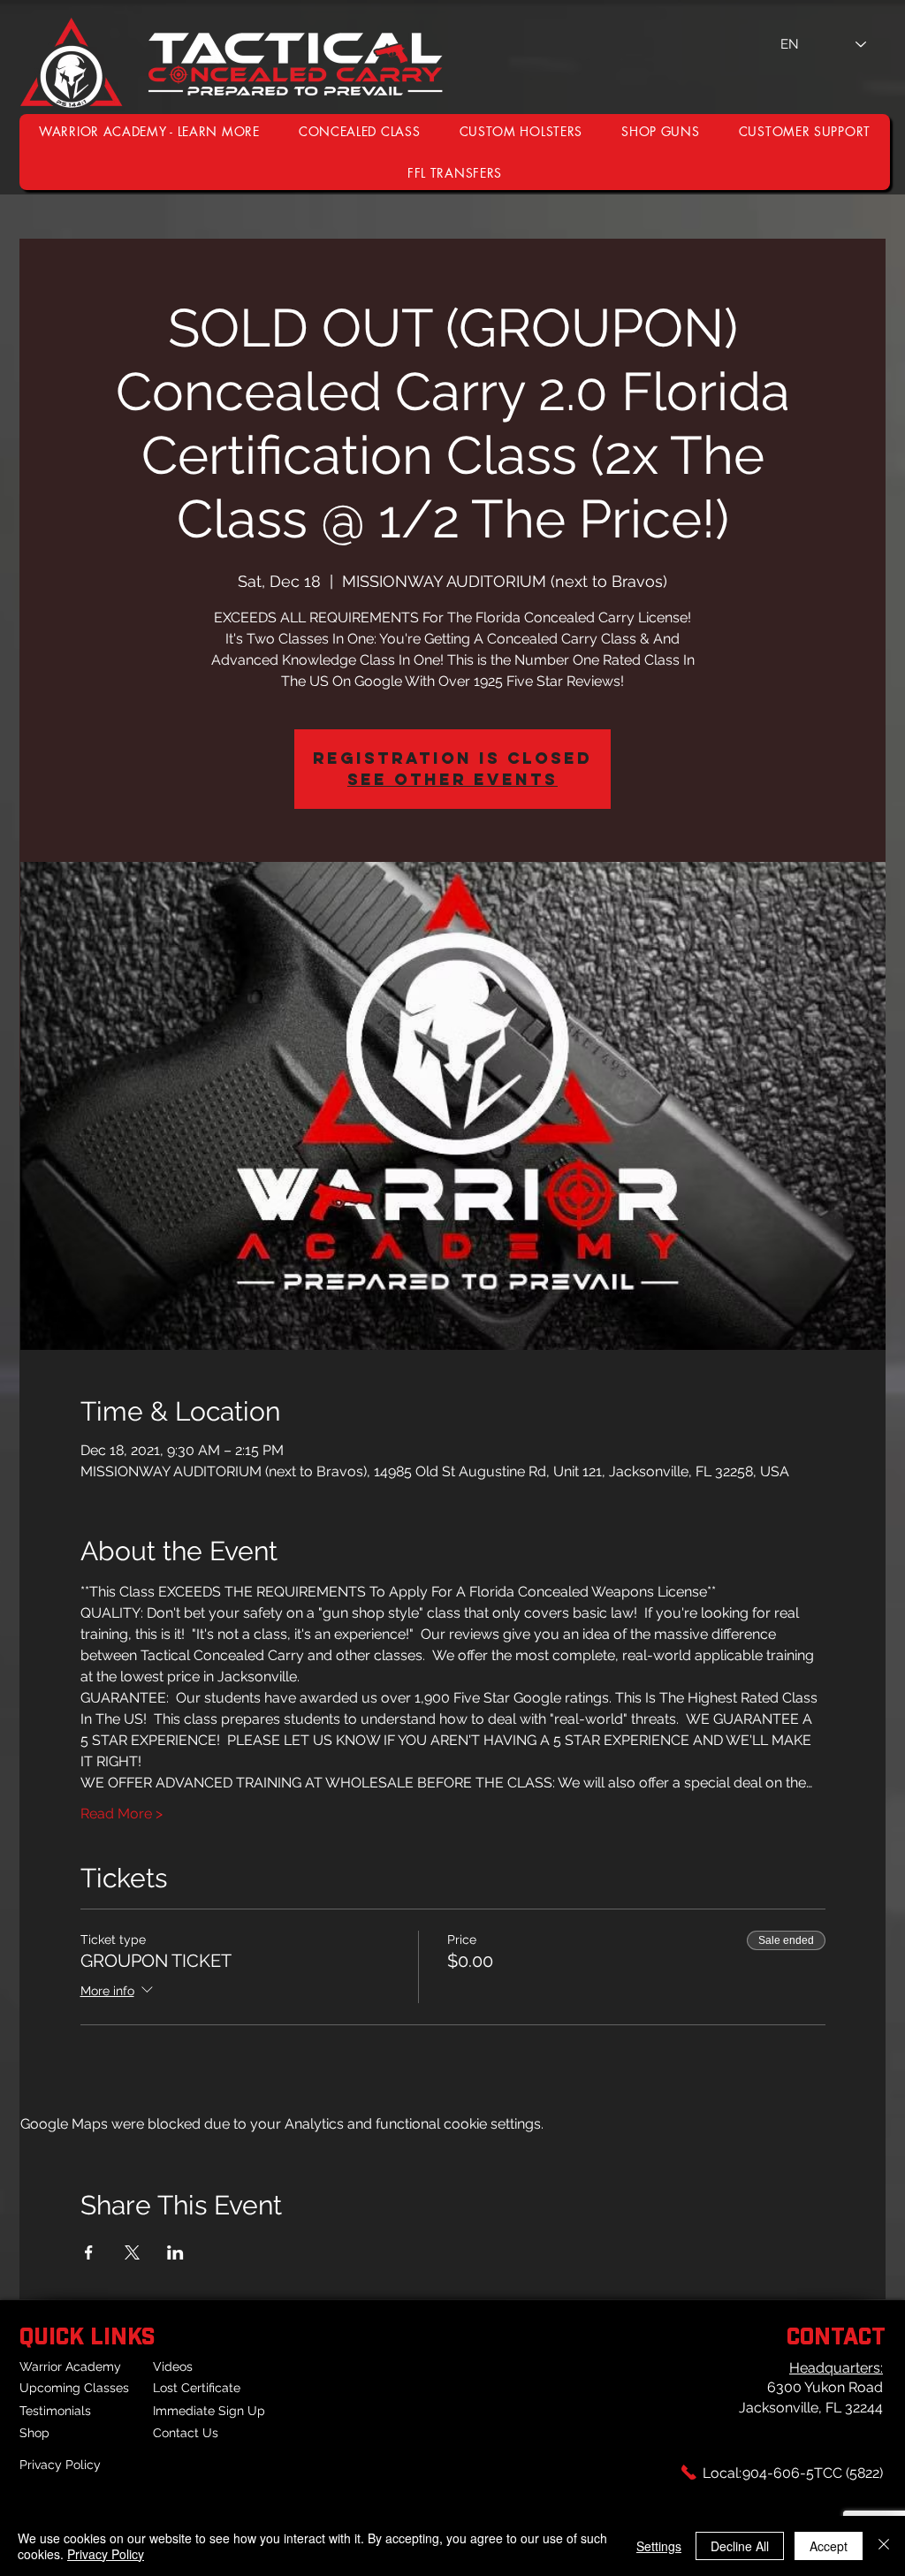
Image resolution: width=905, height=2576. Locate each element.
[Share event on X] (132, 2252)
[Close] (884, 2546)
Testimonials (55, 2411)
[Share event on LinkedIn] (175, 2252)
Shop (34, 2433)
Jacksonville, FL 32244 (811, 2408)
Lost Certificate (197, 2388)
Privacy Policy (60, 2465)
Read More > (122, 1814)
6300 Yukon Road (825, 2387)
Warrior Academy (70, 2366)
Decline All (740, 2546)
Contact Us (186, 2433)
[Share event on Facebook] (89, 2252)
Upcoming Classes (74, 2388)
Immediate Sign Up (209, 2411)
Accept (829, 2546)
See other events (452, 779)
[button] (805, 131)
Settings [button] (659, 2546)
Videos (173, 2366)
